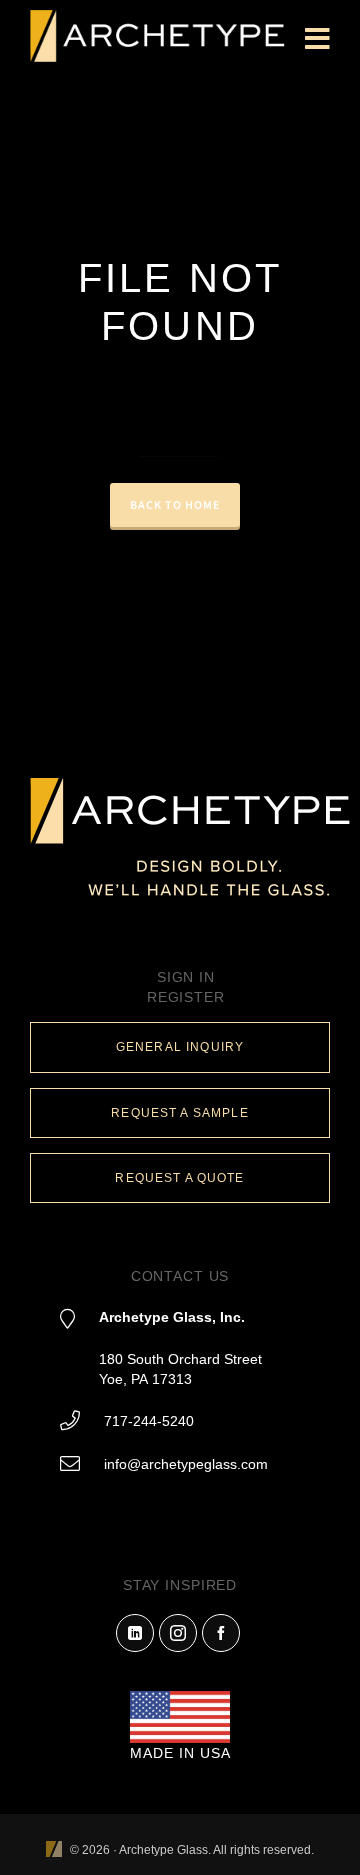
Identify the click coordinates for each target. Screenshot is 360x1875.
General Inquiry (180, 1047)
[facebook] (221, 1633)
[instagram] (178, 1633)
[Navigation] (317, 40)
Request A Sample (179, 1113)
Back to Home (175, 505)
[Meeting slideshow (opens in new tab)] (54, 1850)
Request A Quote (179, 1178)
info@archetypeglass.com (186, 1464)
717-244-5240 (149, 1421)
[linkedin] (135, 1633)
